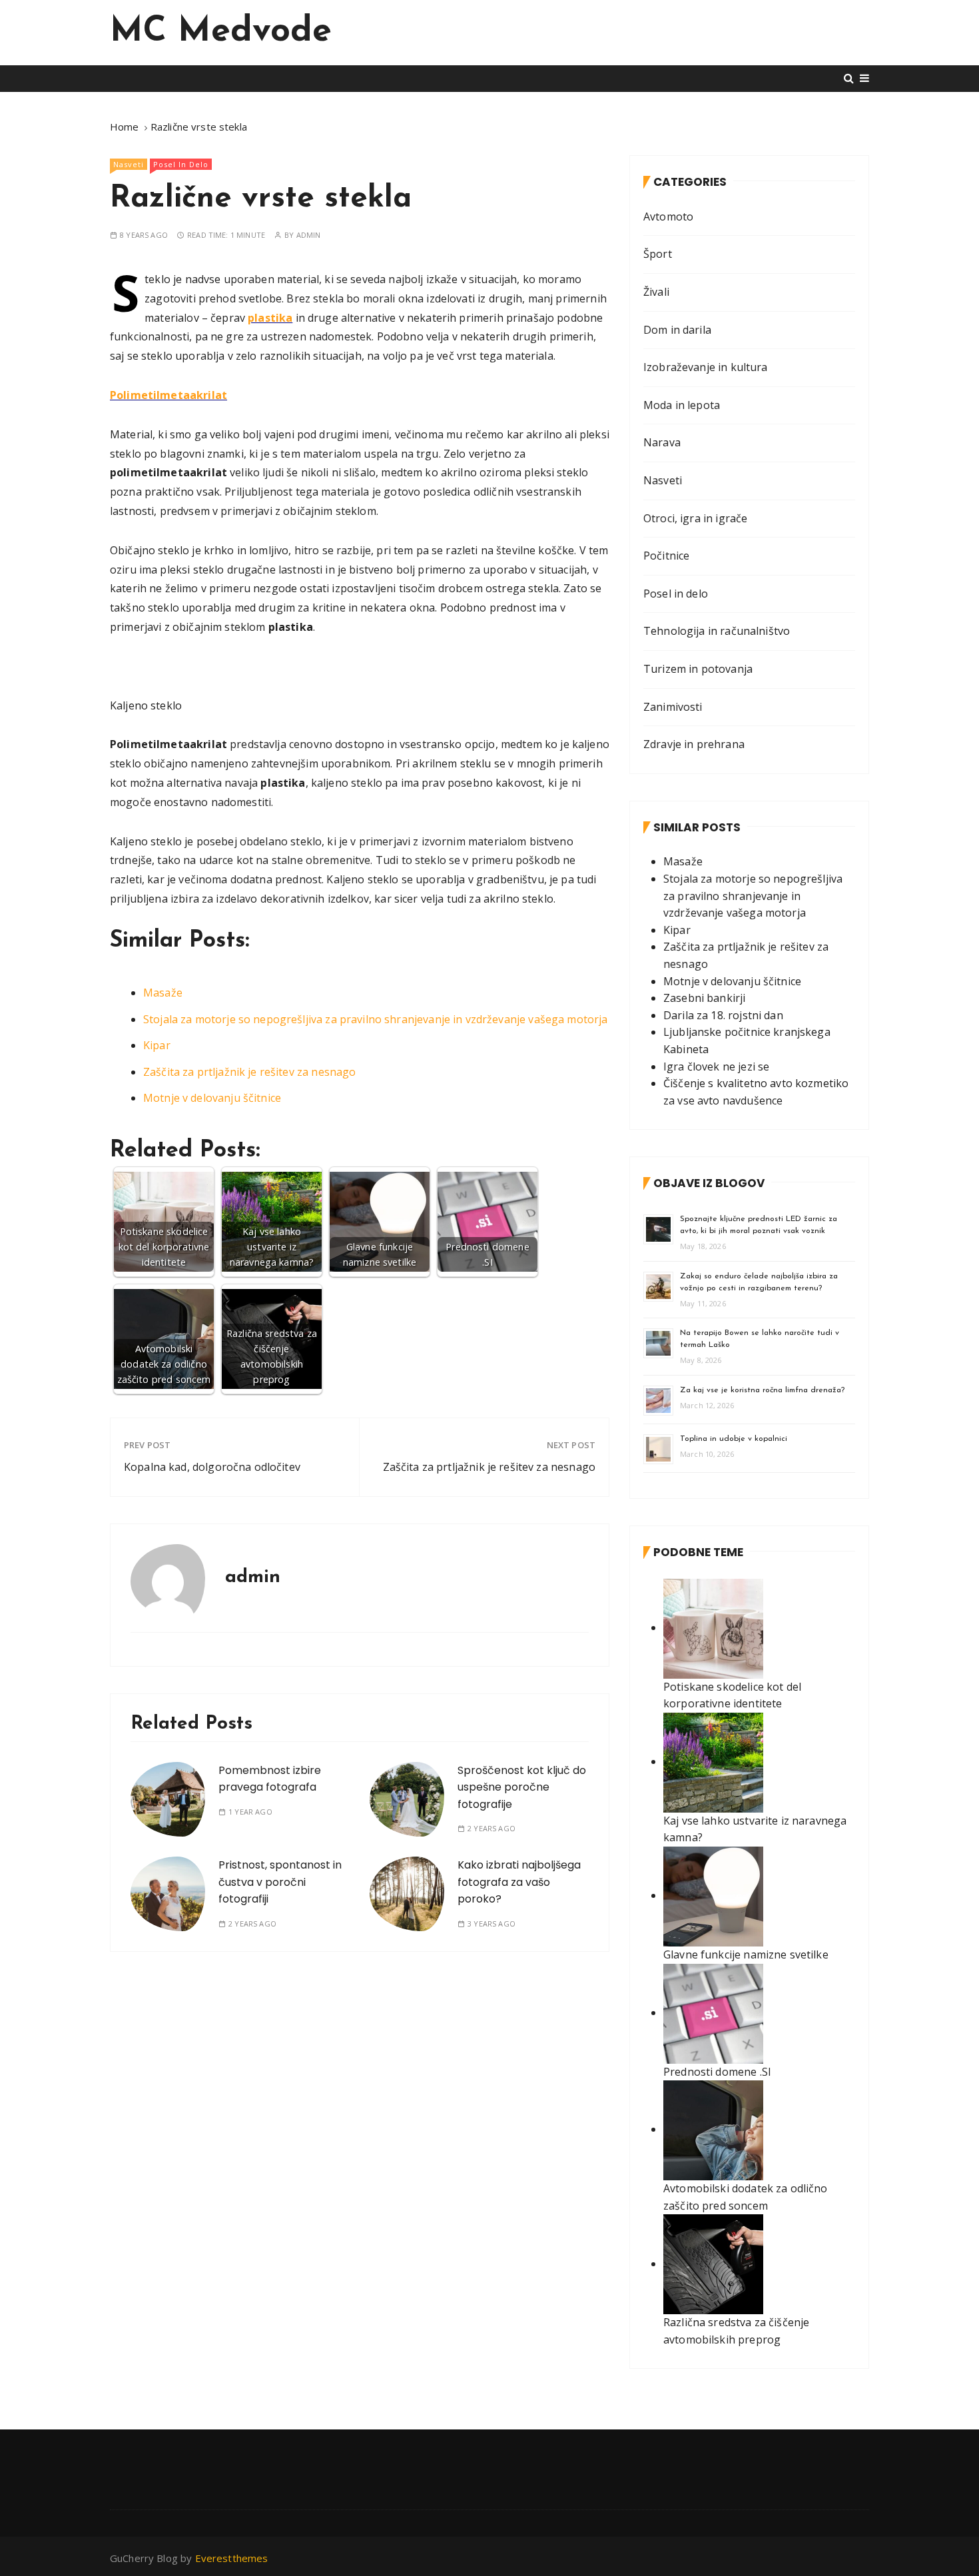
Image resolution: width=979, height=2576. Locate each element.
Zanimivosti (673, 707)
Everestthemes (232, 2558)
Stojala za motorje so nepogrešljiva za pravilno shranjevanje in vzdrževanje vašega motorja (376, 1019)
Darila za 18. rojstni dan (723, 1015)
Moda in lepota (682, 405)
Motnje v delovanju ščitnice (212, 1098)
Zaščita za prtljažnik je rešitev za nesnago (249, 1072)
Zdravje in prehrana (694, 744)
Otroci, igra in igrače (695, 518)
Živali (656, 292)
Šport (658, 254)
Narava (662, 442)
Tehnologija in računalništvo (717, 631)
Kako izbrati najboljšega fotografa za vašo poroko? (519, 1882)
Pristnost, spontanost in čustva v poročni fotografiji (280, 1882)
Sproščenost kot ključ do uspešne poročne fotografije (522, 1787)
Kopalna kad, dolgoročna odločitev (212, 1467)
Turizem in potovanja (698, 669)
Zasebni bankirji (704, 998)
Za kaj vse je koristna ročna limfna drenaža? (762, 1390)
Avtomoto (668, 216)
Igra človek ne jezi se (716, 1067)
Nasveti (129, 164)
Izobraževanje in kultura (706, 367)
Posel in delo (181, 164)
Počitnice (666, 556)
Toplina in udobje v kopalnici (734, 1439)
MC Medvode (221, 32)
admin (309, 235)
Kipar (157, 1045)
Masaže (163, 993)
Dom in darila (677, 330)
